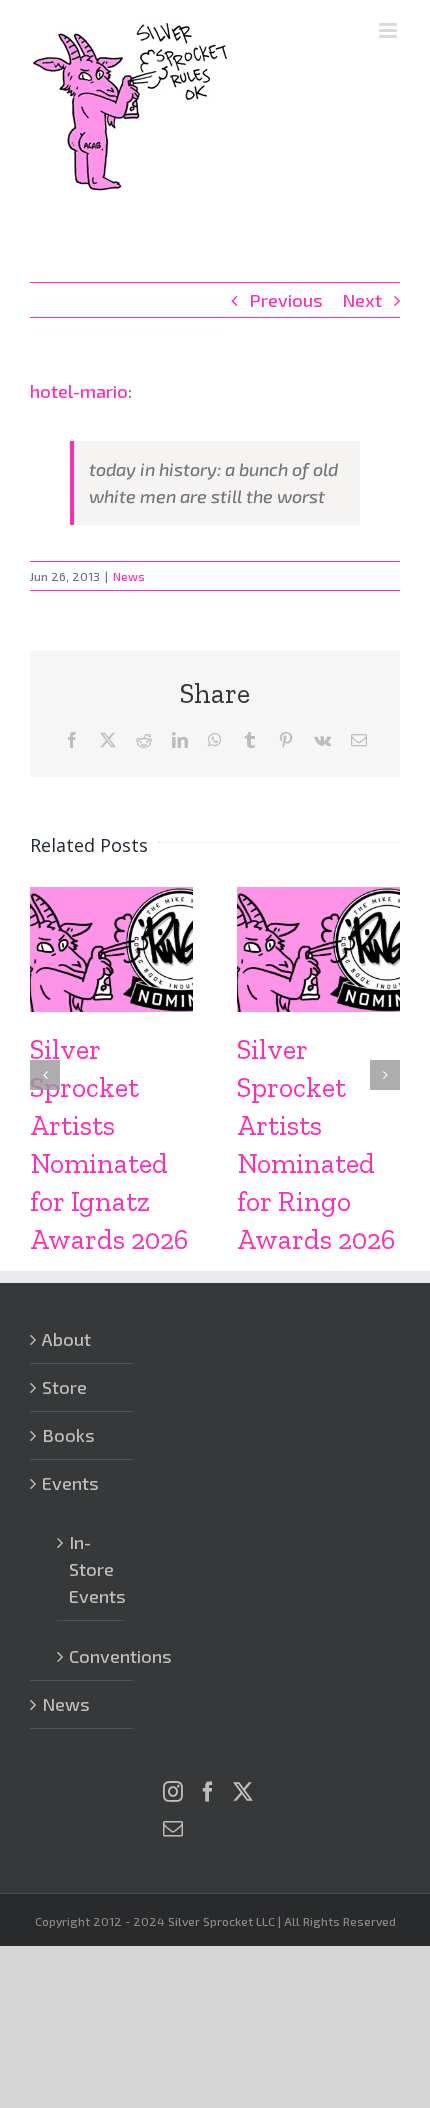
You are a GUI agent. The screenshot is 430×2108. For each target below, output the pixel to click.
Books (68, 1435)
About (66, 1339)
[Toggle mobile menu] (389, 30)
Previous (286, 300)
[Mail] (173, 1829)
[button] (45, 1075)
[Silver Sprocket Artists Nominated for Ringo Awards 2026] (318, 898)
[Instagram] (173, 1792)
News (129, 576)
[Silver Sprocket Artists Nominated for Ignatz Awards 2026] (111, 898)
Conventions (91, 1656)
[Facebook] (208, 1792)
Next (362, 300)
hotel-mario (79, 391)
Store (64, 1387)
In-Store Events (91, 1569)
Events (70, 1483)
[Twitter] (243, 1792)
